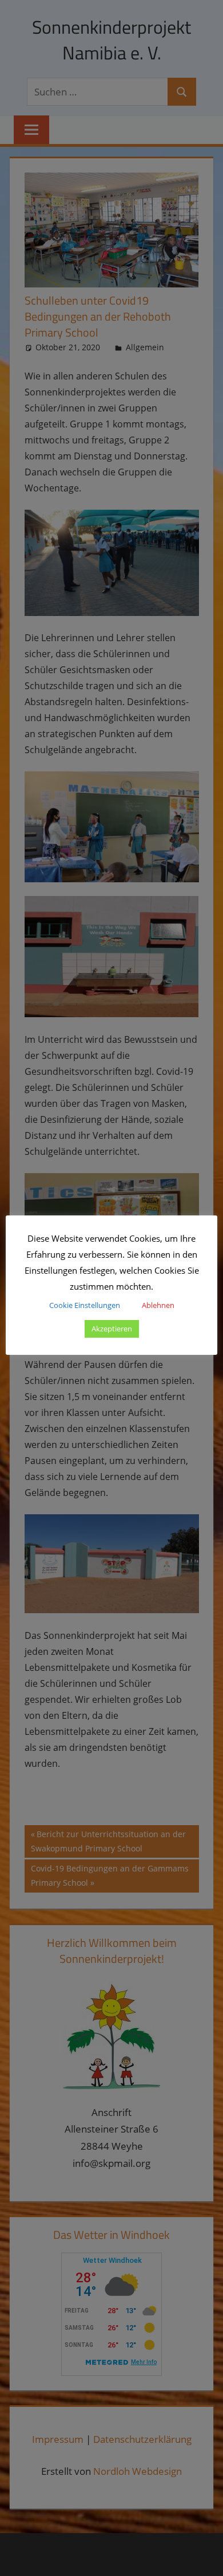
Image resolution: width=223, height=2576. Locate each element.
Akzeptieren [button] (112, 1329)
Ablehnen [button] (158, 1305)
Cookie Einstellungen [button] (85, 1305)
